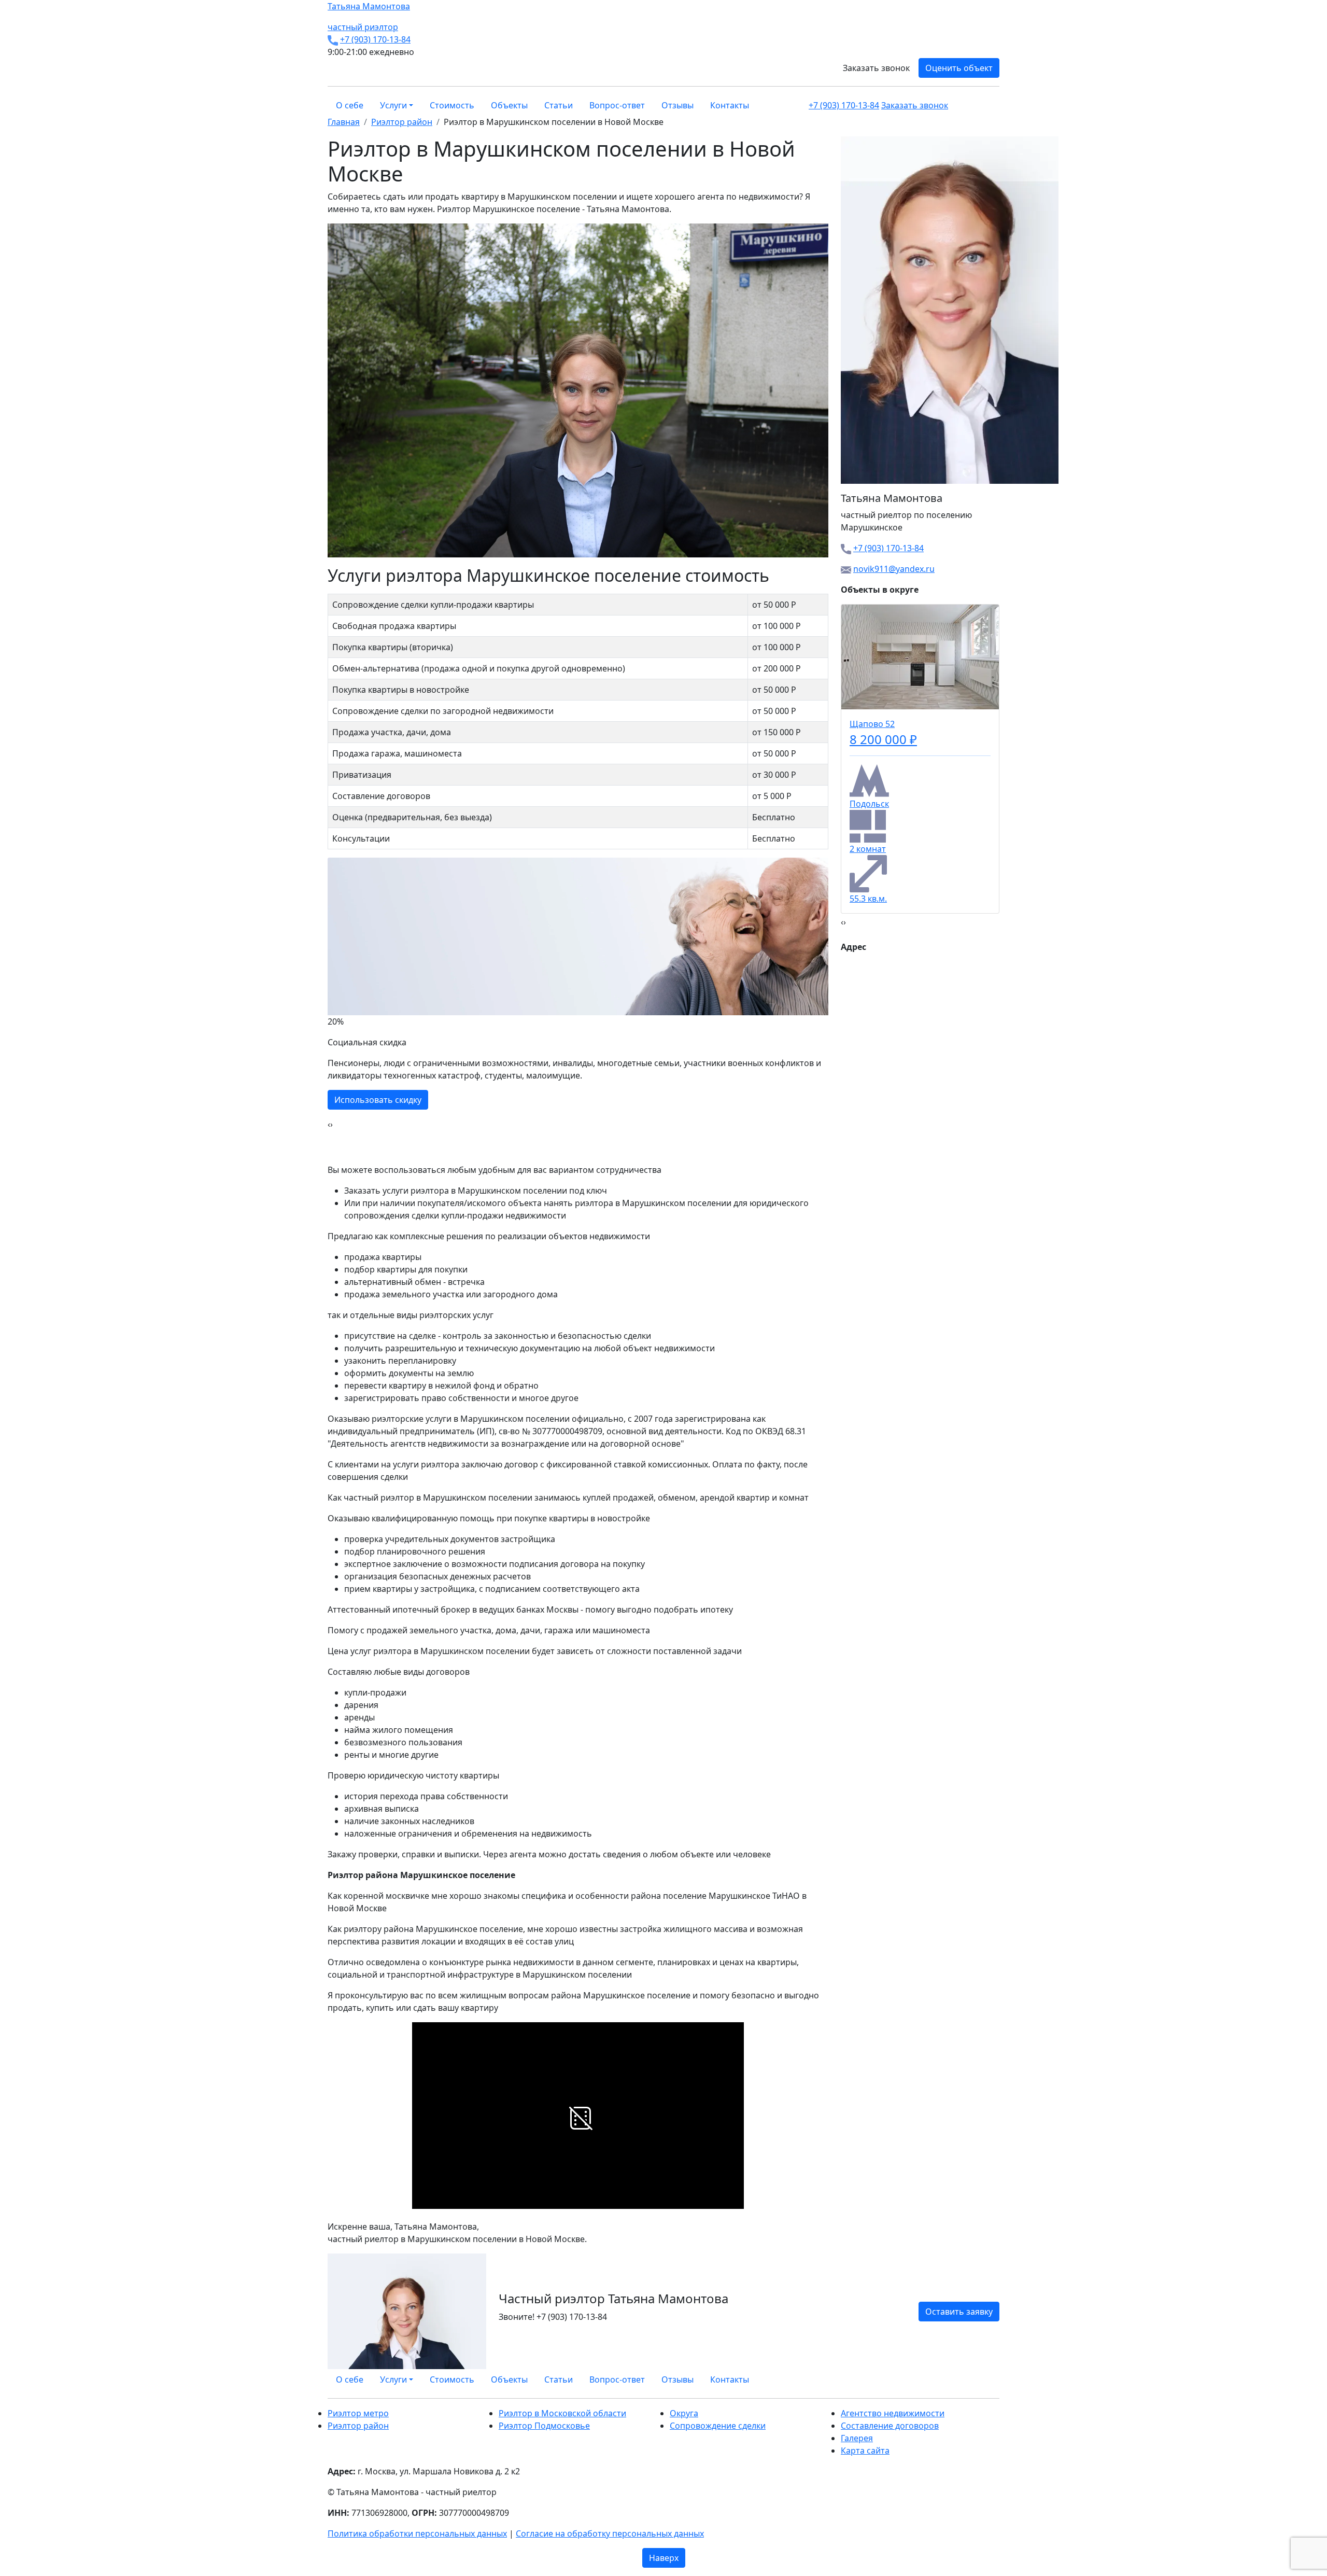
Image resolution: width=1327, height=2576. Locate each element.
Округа (684, 2413)
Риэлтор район (358, 2426)
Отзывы (677, 105)
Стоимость (452, 105)
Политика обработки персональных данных (417, 2533)
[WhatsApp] (971, 2379)
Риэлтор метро (358, 2413)
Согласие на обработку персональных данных (610, 2533)
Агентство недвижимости (893, 2413)
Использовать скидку (378, 1100)
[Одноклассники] (984, 2379)
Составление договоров (890, 2426)
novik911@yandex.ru (894, 569)
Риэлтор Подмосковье (544, 2426)
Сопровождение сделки (718, 2426)
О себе (350, 105)
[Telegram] (996, 2379)
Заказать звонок (876, 68)
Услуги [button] (393, 105)
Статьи (559, 105)
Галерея (857, 2438)
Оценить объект (959, 68)
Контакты (730, 105)
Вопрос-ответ (617, 105)
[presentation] (329, 1124)
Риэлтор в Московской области (562, 2413)
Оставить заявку (959, 2312)
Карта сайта (865, 2451)
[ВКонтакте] (978, 2379)
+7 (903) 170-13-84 (375, 39)
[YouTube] (990, 2379)
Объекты (509, 105)
